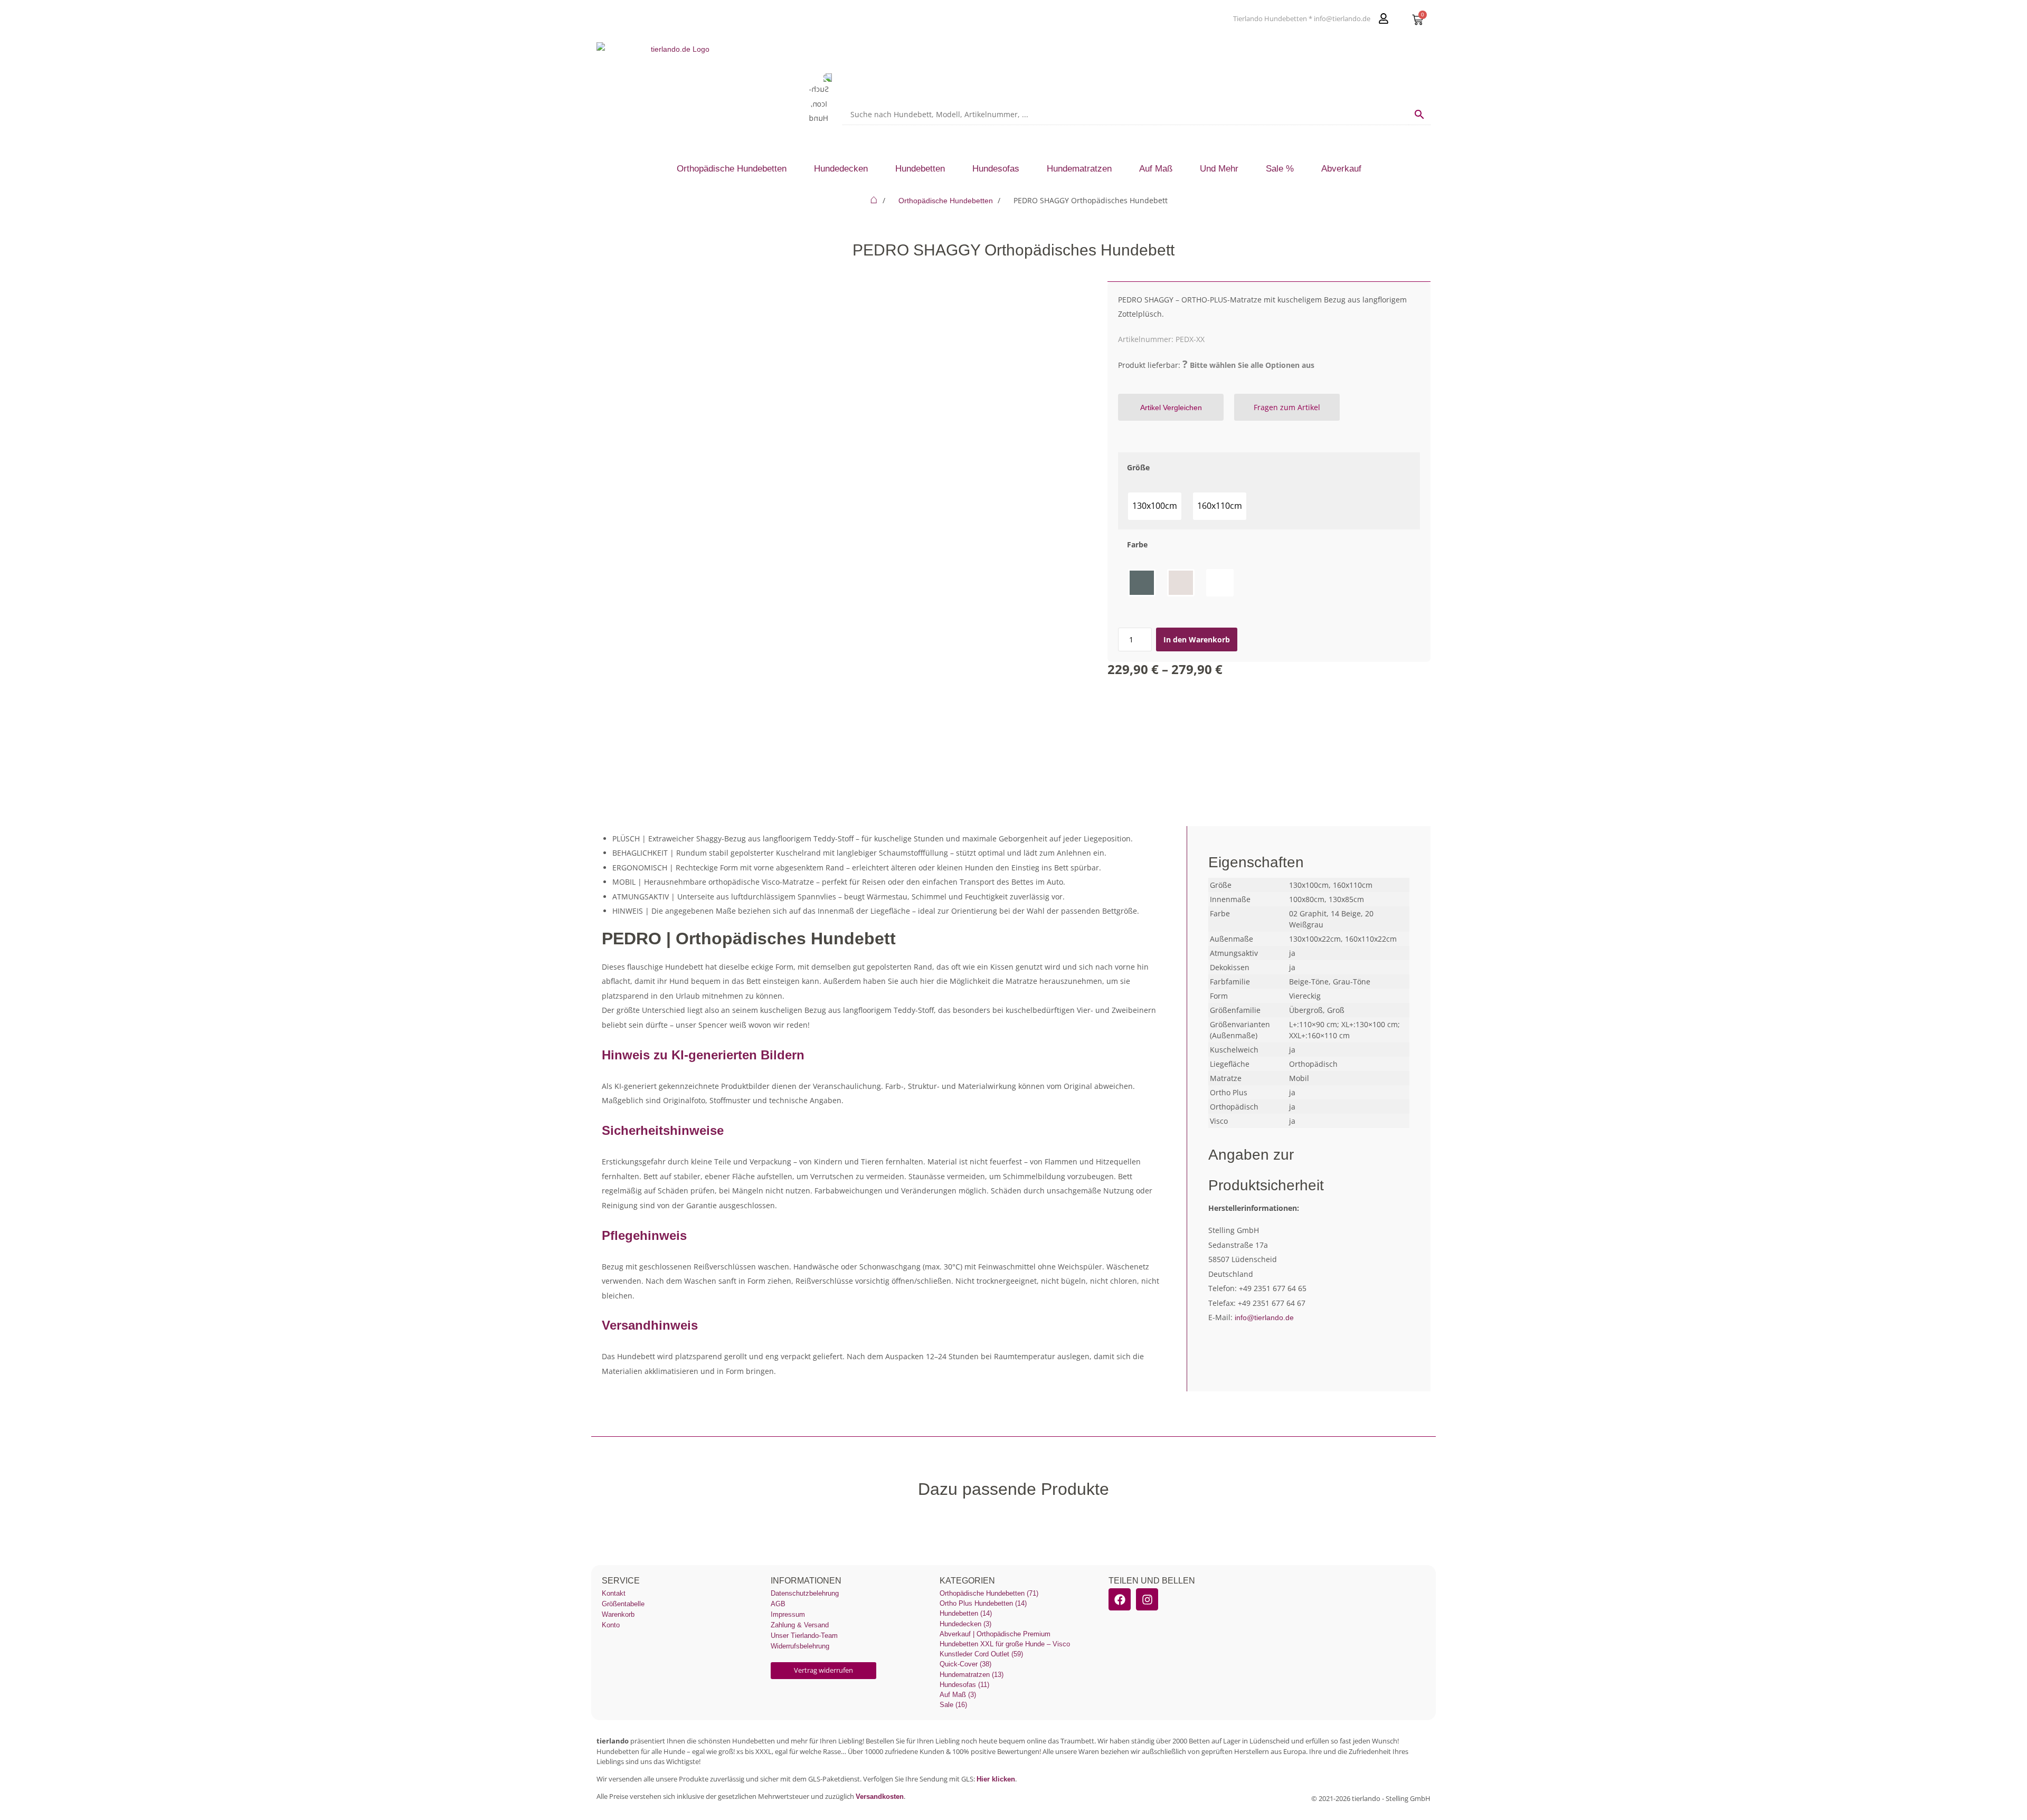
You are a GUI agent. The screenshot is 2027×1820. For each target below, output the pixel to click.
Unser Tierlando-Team (804, 1636)
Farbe (1137, 544)
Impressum (788, 1614)
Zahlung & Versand (800, 1625)
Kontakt (614, 1593)
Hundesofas (996, 169)
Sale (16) (953, 1705)
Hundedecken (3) (965, 1624)
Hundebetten (920, 169)
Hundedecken (841, 169)
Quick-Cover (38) (965, 1664)
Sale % (1280, 169)
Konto (611, 1625)
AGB (778, 1604)
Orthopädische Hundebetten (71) (989, 1593)
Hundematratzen (1079, 169)
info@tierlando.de (1264, 1317)
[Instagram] (1147, 1599)
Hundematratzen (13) (972, 1675)
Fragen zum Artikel (1287, 407)
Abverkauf (1341, 169)
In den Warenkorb (1197, 639)
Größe (1138, 467)
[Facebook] (1120, 1599)
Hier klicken (996, 1779)
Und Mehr (1219, 169)
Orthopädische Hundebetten (732, 169)
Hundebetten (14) (966, 1613)
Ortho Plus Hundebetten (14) (983, 1603)
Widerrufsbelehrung (800, 1646)
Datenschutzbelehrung (805, 1593)
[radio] (1155, 506)
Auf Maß (1156, 169)
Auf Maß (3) (958, 1695)
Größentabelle (623, 1604)
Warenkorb (618, 1614)
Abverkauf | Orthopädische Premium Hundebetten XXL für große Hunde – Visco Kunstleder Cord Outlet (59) (1005, 1644)
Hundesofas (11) (964, 1685)
